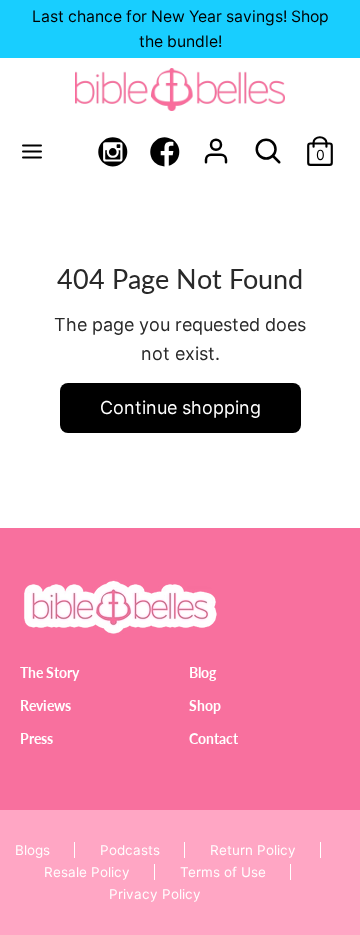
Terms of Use (223, 872)
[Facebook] (165, 154)
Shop (205, 705)
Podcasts (130, 850)
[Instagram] (113, 154)
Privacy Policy (155, 894)
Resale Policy (87, 872)
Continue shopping (180, 407)
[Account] (216, 144)
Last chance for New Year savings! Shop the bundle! (180, 29)
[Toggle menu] (32, 150)
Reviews (45, 705)
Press (36, 738)
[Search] (268, 144)
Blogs (32, 850)
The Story (49, 672)
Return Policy (253, 850)
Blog (202, 672)
